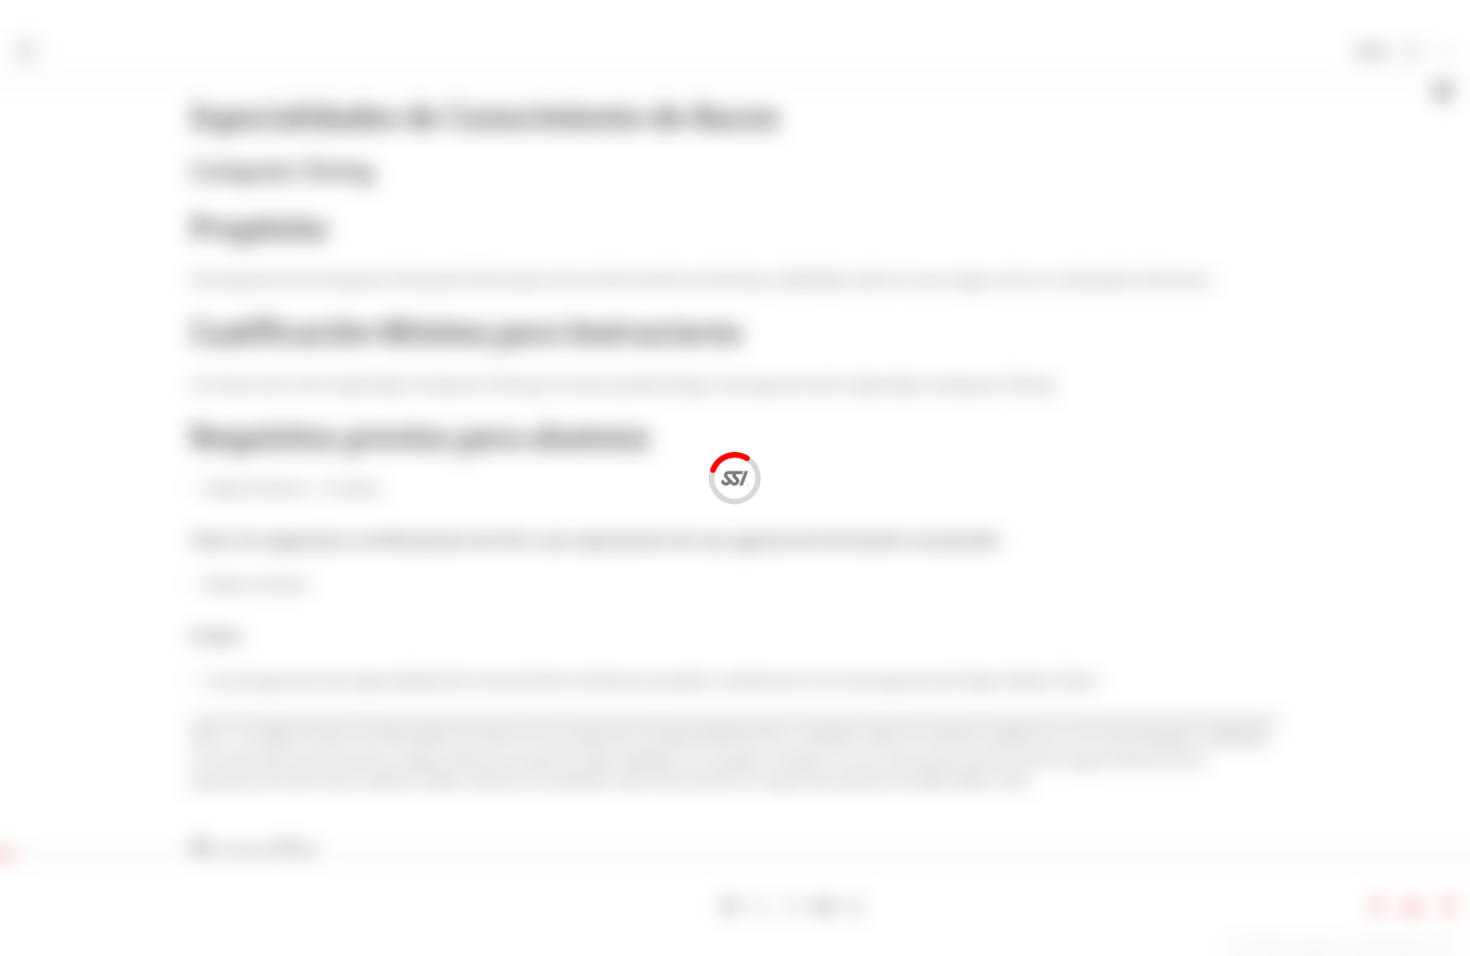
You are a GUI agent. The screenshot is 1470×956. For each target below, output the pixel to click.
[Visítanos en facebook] (729, 906)
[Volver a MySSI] (1411, 52)
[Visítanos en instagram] (792, 906)
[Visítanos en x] (761, 906)
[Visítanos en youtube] (824, 906)
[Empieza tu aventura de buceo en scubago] (698, 906)
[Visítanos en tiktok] (855, 906)
